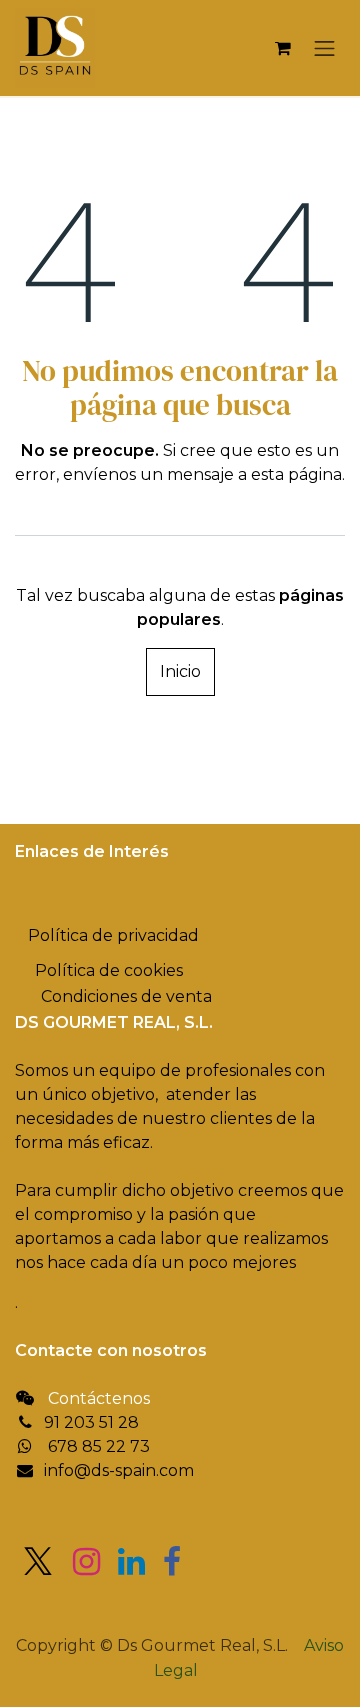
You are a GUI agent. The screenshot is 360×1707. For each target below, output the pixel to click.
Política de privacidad (113, 935)
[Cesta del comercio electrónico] (283, 48)
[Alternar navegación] (325, 48)
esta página (296, 474)
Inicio (180, 671)
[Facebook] (172, 1562)
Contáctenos (99, 1398)
